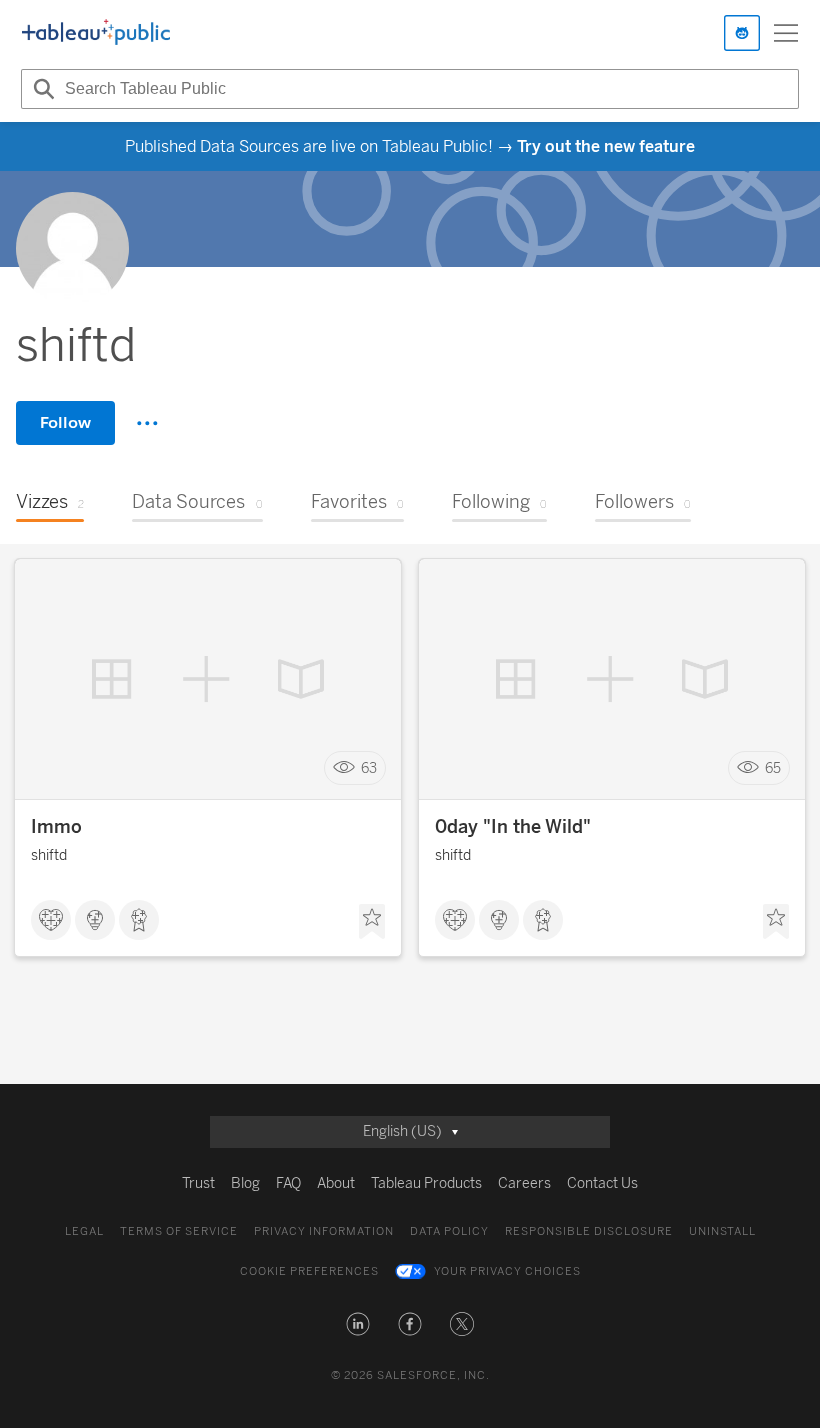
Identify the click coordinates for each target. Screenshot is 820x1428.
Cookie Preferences (309, 1271)
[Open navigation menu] (786, 33)
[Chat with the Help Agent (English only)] (742, 33)
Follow (65, 422)
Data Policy (449, 1231)
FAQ (288, 1183)
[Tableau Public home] (96, 33)
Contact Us (602, 1183)
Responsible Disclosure (589, 1231)
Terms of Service (179, 1231)
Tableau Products (426, 1183)
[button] (358, 1324)
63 (369, 768)
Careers (524, 1183)
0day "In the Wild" (513, 827)
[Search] (41, 89)
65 (773, 768)
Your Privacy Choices (507, 1271)
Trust (198, 1183)
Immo (56, 827)
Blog (245, 1183)
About (336, 1183)
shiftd (49, 855)
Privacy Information (324, 1231)
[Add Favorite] (372, 922)
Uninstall (722, 1231)
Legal (84, 1231)
